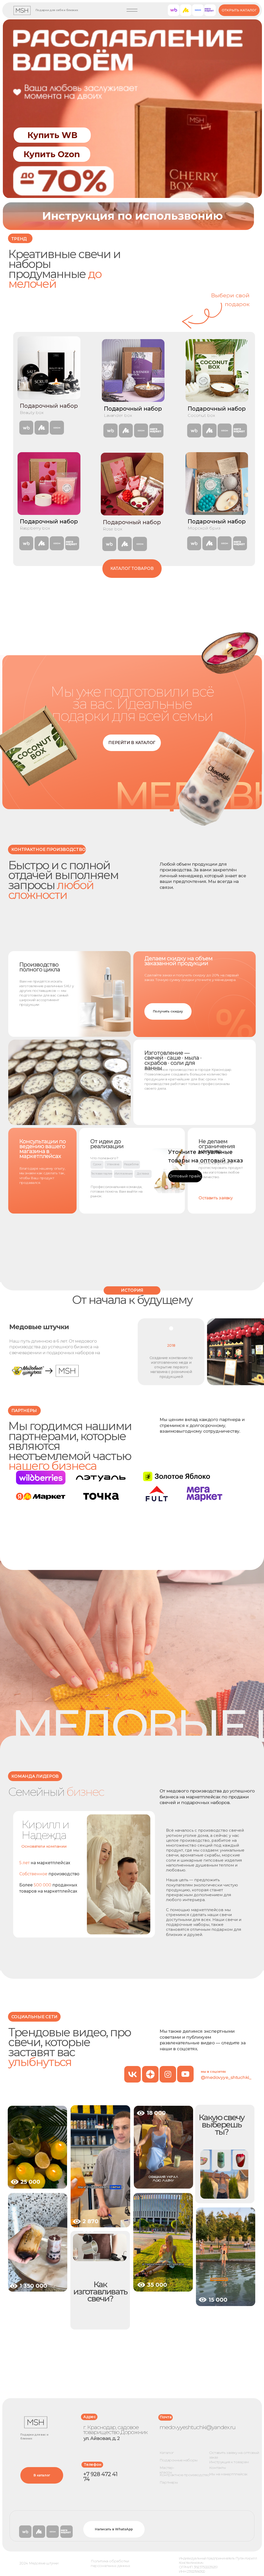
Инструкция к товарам (229, 2462)
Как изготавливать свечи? (100, 2291)
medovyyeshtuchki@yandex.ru (197, 2427)
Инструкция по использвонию (132, 216)
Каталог (167, 2453)
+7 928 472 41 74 (100, 2477)
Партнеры (169, 2482)
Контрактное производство (185, 2475)
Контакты (217, 2468)
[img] (37, 2147)
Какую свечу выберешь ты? (221, 2124)
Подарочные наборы (179, 2460)
